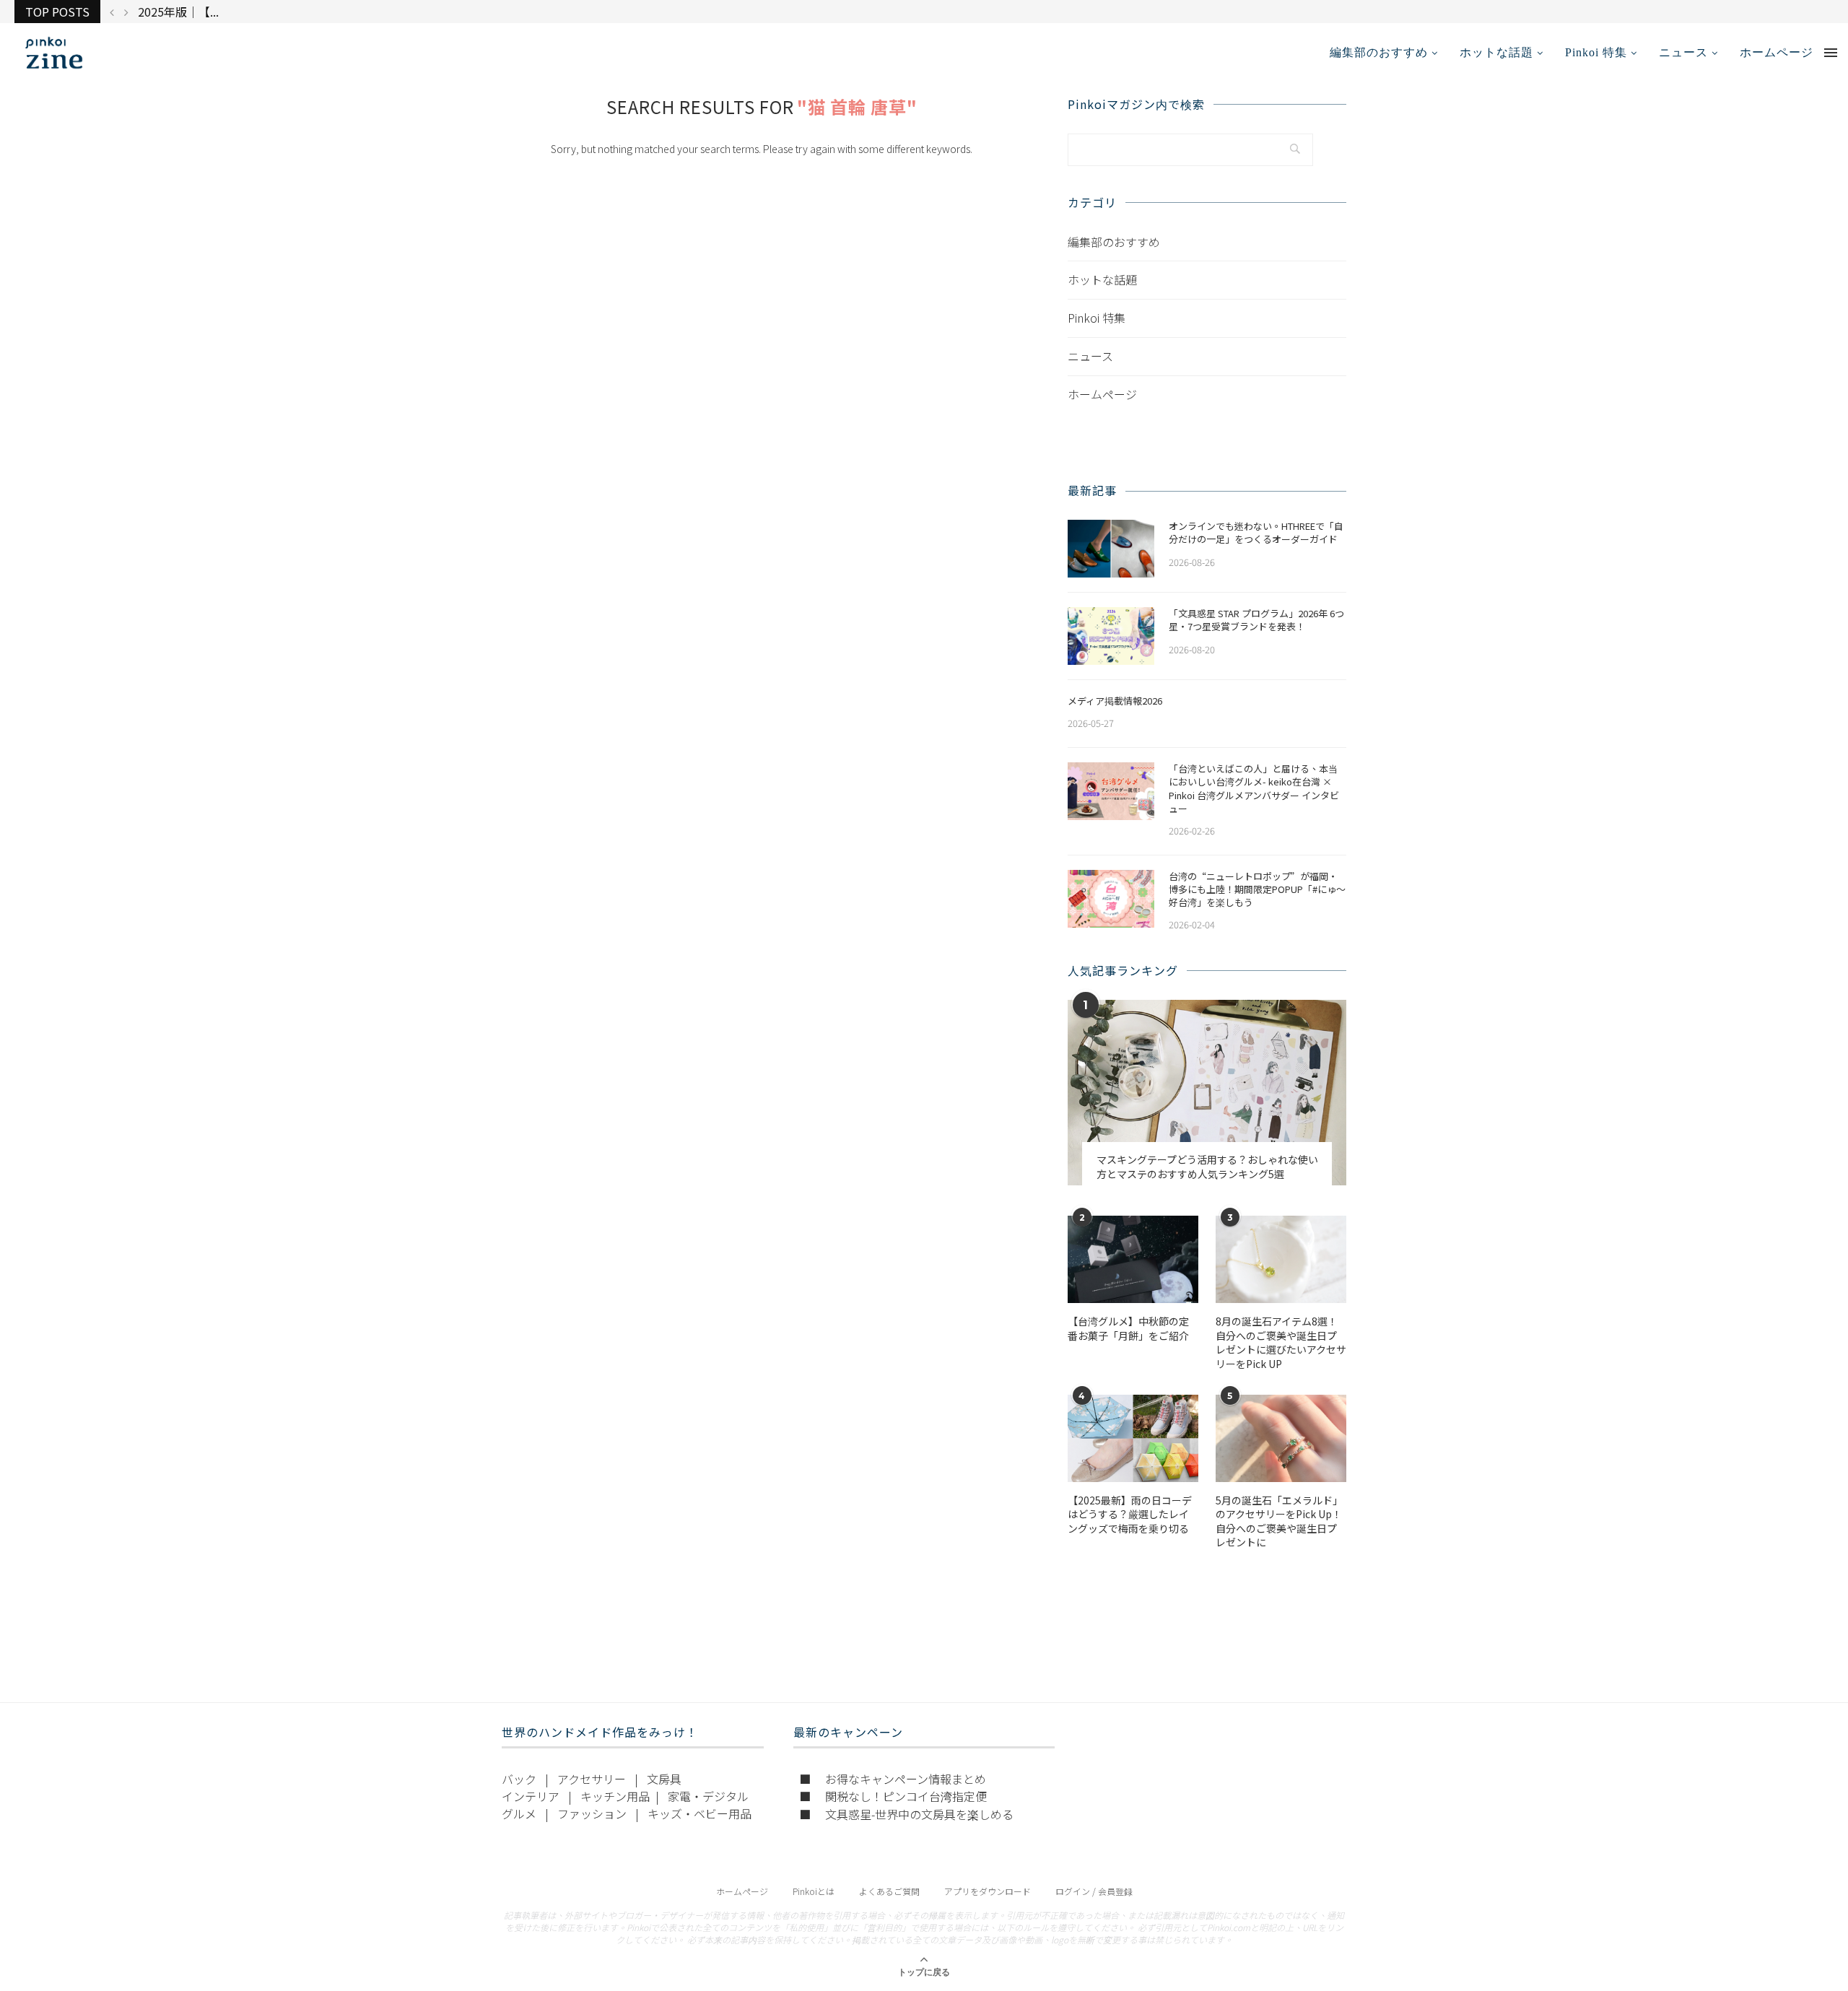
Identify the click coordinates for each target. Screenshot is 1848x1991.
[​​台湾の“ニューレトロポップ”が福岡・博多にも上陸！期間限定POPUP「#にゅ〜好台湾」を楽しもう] (1111, 899)
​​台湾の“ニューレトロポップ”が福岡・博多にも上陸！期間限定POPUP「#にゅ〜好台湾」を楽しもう (1257, 889)
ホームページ (1777, 52)
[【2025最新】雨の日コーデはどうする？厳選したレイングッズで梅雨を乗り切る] (1133, 1438)
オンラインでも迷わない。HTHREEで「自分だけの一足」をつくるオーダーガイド (1256, 533)
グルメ (519, 1813)
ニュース (1683, 52)
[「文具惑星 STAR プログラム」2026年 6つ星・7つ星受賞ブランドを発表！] (1111, 636)
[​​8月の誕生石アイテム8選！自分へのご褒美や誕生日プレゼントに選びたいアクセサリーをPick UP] (1281, 1259)
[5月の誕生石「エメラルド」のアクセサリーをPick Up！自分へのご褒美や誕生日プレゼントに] (1281, 1438)
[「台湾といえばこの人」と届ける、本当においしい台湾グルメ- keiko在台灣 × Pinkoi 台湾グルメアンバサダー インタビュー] (1111, 791)
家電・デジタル (708, 1796)
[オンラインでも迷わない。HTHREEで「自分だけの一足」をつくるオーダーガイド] (1111, 549)
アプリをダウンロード (988, 1891)
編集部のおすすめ (1379, 52)
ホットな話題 (1496, 52)
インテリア (531, 1796)
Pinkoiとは (814, 1891)
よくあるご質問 (889, 1891)
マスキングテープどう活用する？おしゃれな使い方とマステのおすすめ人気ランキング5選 (1207, 1167)
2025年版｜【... (178, 12)
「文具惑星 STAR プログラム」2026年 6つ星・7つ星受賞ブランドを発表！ (1256, 620)
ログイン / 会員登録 (1094, 1891)
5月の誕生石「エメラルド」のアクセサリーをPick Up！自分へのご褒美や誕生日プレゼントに (1279, 1522)
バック (519, 1779)
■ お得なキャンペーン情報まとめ (893, 1779)
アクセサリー (592, 1779)
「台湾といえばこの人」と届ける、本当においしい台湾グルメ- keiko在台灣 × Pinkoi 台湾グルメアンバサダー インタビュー (1254, 789)
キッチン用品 (615, 1796)
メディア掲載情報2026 (1115, 701)
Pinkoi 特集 (1596, 52)
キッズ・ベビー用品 (699, 1813)
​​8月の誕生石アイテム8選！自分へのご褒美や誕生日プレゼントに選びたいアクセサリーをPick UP (1281, 1343)
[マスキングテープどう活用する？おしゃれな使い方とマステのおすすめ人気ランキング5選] (1207, 1093)
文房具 (664, 1779)
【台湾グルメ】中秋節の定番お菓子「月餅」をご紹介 (1128, 1329)
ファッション (592, 1813)
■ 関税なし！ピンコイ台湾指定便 (893, 1796)
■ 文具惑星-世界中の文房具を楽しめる (906, 1814)
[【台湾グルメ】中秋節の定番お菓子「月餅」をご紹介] (1133, 1259)
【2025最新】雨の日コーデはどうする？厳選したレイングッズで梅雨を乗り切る (1130, 1515)
